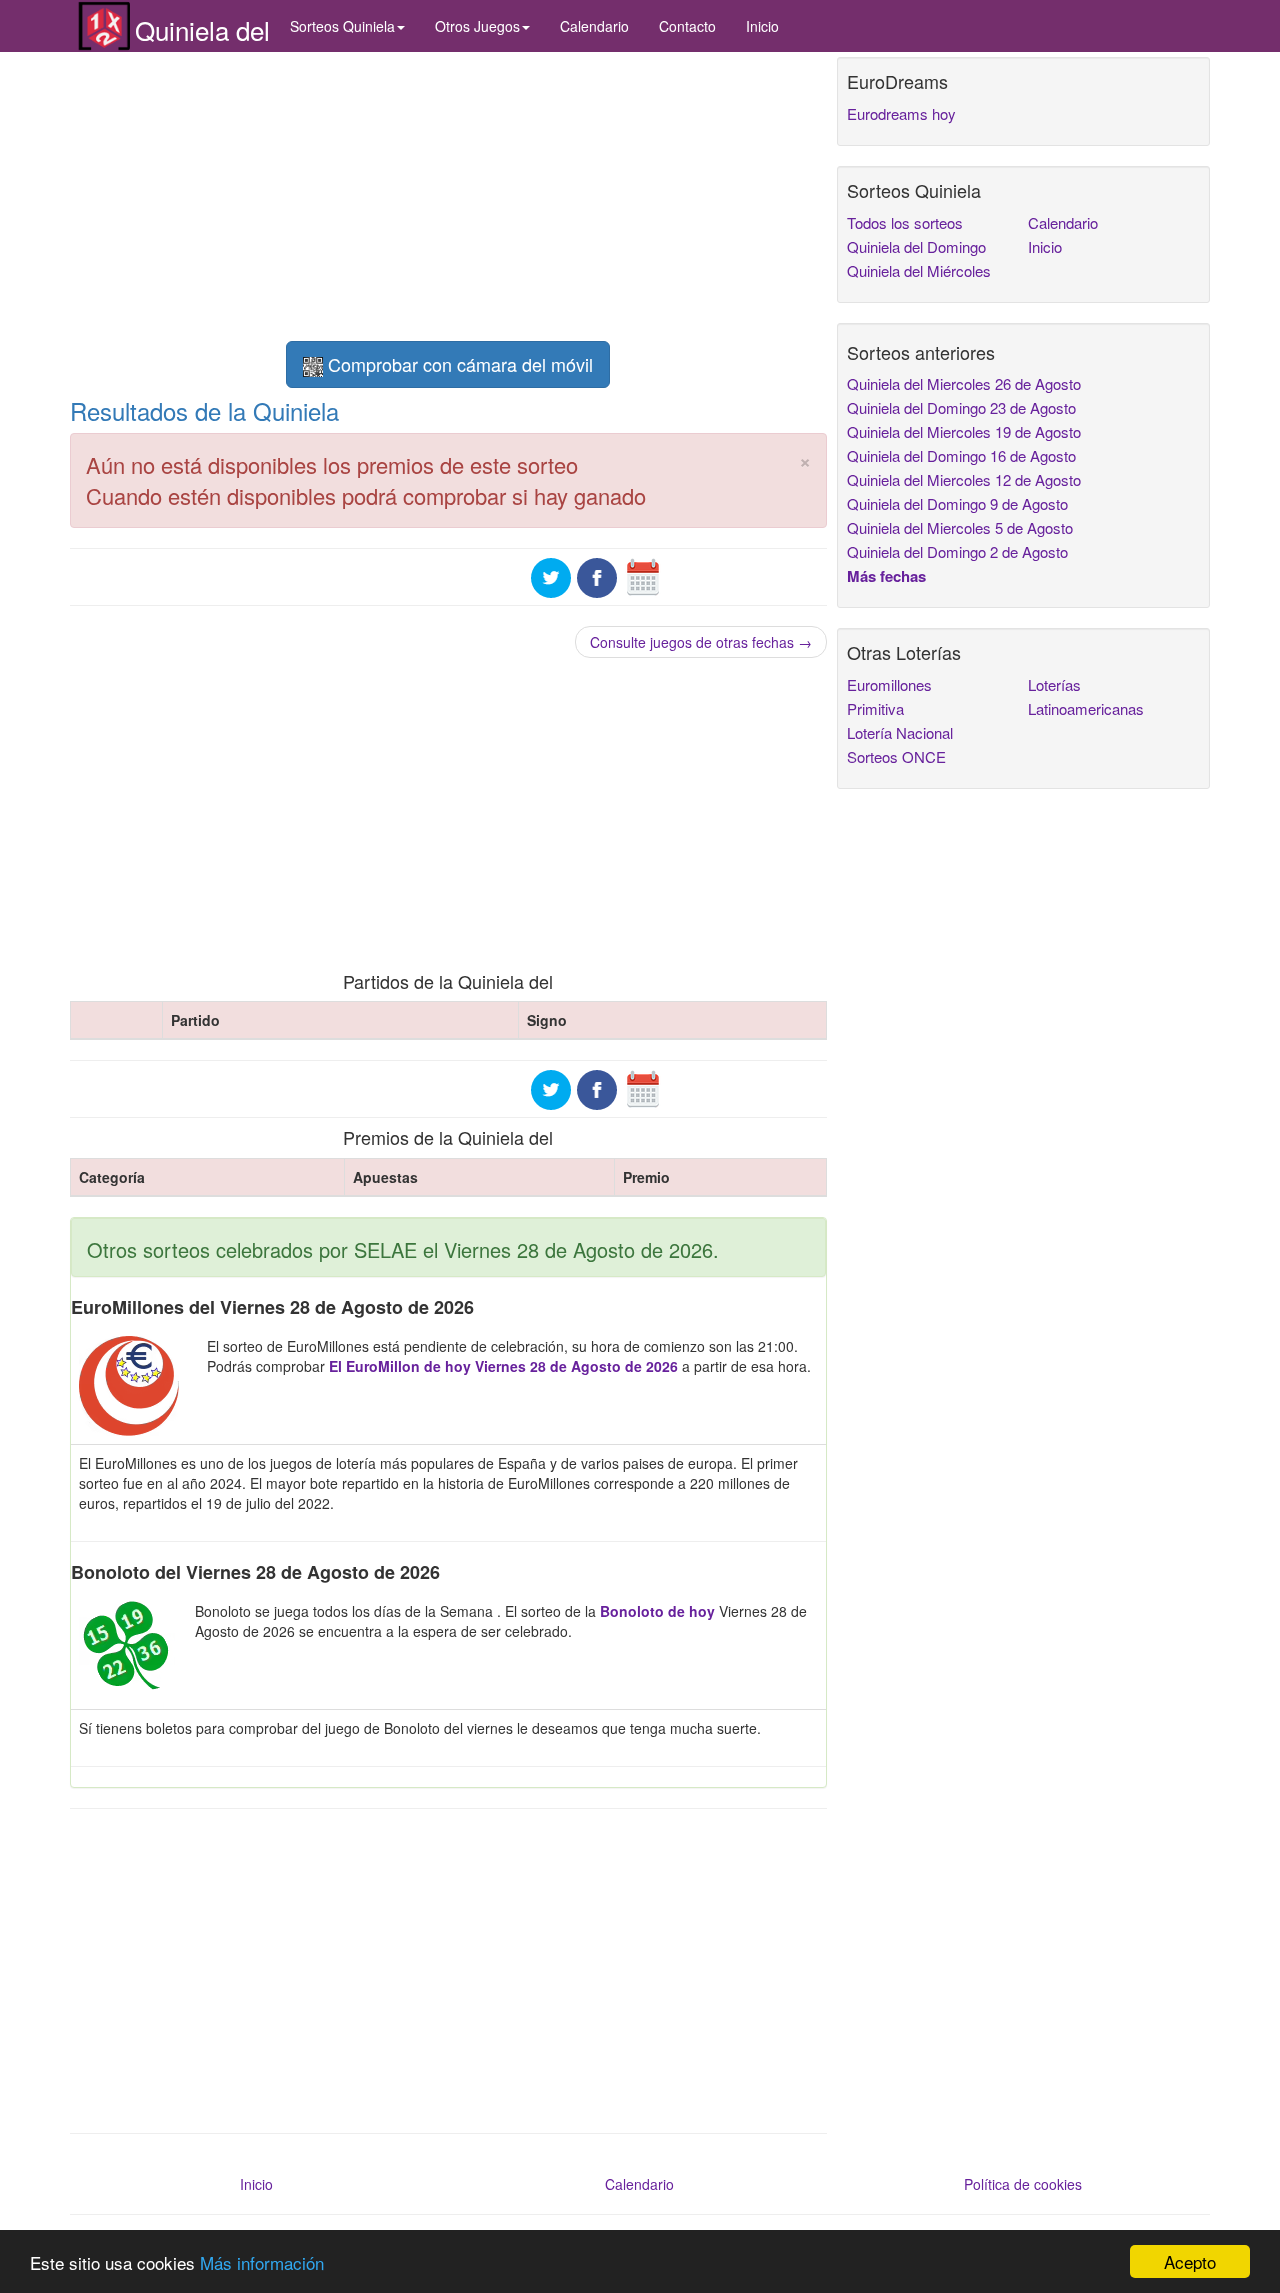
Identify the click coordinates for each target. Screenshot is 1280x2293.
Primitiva (875, 708)
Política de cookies (1023, 2184)
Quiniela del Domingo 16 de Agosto (961, 455)
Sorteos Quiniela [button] (342, 26)
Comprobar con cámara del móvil (458, 364)
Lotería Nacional (900, 732)
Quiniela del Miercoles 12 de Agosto (964, 479)
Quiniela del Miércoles (919, 270)
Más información (262, 2262)
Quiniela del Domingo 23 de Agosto (961, 407)
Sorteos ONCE (896, 756)
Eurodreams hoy (901, 113)
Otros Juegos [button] (477, 26)
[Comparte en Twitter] (551, 575)
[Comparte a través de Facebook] (597, 575)
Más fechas (886, 576)
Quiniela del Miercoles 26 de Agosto (964, 383)
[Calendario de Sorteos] (643, 575)
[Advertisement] (448, 197)
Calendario (594, 26)
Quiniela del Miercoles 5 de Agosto (960, 527)
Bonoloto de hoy (657, 1611)
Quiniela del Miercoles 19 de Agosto (964, 431)
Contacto (687, 26)
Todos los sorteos (905, 222)
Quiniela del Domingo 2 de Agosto (957, 551)
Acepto (1190, 2261)
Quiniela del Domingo (916, 246)
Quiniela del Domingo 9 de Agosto (957, 503)
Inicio (762, 26)
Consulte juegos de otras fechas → (701, 642)
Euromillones (889, 684)
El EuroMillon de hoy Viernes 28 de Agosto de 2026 (503, 1366)
